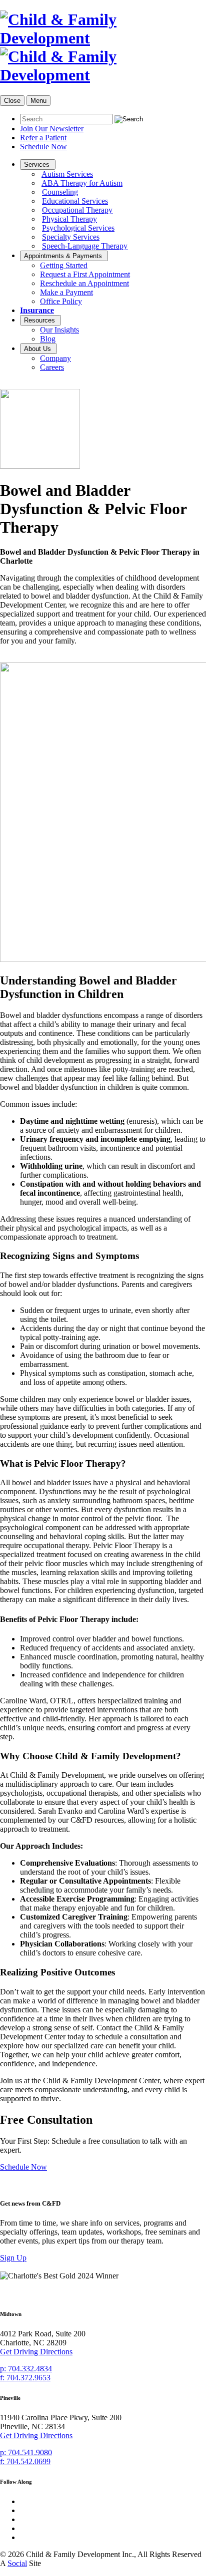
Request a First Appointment (85, 274)
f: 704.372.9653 (25, 2378)
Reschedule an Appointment (84, 283)
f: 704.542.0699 (25, 2461)
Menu (38, 101)
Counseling (60, 192)
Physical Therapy (69, 219)
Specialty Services (71, 237)
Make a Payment (66, 292)
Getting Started (64, 265)
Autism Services (67, 174)
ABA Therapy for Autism (82, 183)
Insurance (37, 310)
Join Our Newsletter (52, 129)
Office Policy (61, 301)
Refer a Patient (43, 138)
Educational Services (75, 201)
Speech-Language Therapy (85, 246)
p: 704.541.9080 (26, 2452)
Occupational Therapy (77, 210)
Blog (48, 339)
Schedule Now (43, 147)
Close (12, 101)
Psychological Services (78, 228)
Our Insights (59, 330)
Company (55, 358)
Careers (52, 367)
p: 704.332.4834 (26, 2369)
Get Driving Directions (36, 2352)
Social (17, 2563)
